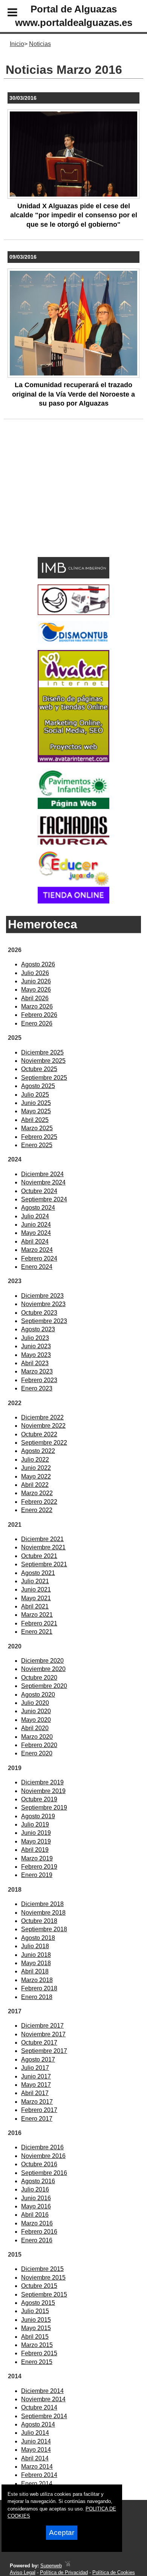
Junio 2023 (36, 1346)
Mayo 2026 (36, 990)
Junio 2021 (36, 1589)
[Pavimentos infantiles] (73, 807)
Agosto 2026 (38, 964)
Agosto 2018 (38, 1938)
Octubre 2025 (39, 1069)
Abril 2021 (35, 1606)
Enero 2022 (37, 1510)
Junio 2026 (36, 981)
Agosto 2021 (38, 1573)
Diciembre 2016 (42, 2147)
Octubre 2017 (39, 2043)
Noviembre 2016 (43, 2156)
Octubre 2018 (39, 1921)
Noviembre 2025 (43, 1061)
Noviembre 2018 (43, 1913)
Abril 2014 (35, 2458)
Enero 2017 (37, 2119)
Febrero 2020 (39, 1745)
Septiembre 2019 (44, 1808)
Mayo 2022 (36, 1476)
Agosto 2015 (38, 2303)
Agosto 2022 (38, 1451)
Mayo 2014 (36, 2450)
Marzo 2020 (37, 1737)
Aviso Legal (23, 2572)
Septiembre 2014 (44, 2416)
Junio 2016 (36, 2198)
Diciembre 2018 (42, 1904)
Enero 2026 (37, 1023)
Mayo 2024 (36, 1233)
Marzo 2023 (37, 1371)
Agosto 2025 (38, 1086)
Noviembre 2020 (43, 1669)
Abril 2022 (35, 1485)
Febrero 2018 (39, 1988)
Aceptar (62, 2533)
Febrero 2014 (39, 2475)
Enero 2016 (37, 2240)
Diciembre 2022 (42, 1417)
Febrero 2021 (39, 1623)
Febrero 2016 (39, 2232)
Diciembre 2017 (42, 2026)
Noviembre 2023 (43, 1304)
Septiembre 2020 (44, 1686)
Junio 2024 (36, 1225)
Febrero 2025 (39, 1137)
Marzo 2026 (37, 1006)
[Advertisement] (62, 500)
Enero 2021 (37, 1632)
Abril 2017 (35, 2093)
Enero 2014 (37, 2484)
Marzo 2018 (37, 1980)
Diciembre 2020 (42, 1661)
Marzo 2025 (37, 1128)
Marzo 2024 (37, 1250)
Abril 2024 (35, 1241)
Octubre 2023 (39, 1313)
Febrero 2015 (39, 2353)
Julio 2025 (35, 1095)
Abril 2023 (35, 1363)
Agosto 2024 (38, 1208)
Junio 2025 (36, 1103)
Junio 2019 (36, 1833)
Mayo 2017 (36, 2085)
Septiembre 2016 (44, 2173)
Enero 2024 (37, 1267)
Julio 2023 (35, 1338)
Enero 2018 (37, 1997)
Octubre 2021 (39, 1556)
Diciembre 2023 (42, 1296)
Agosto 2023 (38, 1329)
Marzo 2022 (37, 1493)
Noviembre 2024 (43, 1182)
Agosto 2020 (38, 1695)
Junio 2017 (36, 2076)
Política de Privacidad (64, 2572)
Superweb (51, 2566)
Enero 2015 (37, 2362)
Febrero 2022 (39, 1502)
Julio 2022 (35, 1460)
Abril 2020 (35, 1728)
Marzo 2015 (37, 2345)
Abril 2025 (35, 1120)
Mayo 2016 (36, 2206)
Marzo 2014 (37, 2467)
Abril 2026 (35, 998)
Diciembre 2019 (42, 1782)
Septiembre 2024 (44, 1199)
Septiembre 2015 (44, 2294)
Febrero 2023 (39, 1380)
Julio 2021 (35, 1581)
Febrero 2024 (39, 1258)
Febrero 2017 (39, 2110)
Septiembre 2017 (44, 2051)
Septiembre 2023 (44, 1321)
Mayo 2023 (36, 1355)
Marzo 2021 (37, 1615)
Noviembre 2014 (43, 2399)
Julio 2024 (35, 1216)
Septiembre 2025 (44, 1078)
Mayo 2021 (36, 1598)
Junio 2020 (36, 1711)
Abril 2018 (35, 1971)
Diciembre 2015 (42, 2269)
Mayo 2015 (36, 2328)
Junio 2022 (36, 1468)
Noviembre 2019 (43, 1791)
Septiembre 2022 (44, 1443)
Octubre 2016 (39, 2164)
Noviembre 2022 (43, 1426)
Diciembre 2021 (42, 1539)
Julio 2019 (35, 1824)
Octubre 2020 (39, 1678)
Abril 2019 (35, 1850)
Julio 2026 (35, 973)
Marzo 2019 (37, 1858)
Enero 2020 (37, 1753)
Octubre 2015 (39, 2286)
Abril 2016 (35, 2215)
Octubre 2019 (39, 1799)
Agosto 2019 (38, 1816)
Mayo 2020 (36, 1720)
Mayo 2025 (36, 1111)
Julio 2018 (35, 1946)
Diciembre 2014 (42, 2391)
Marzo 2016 (37, 2223)
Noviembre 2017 (43, 2034)
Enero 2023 (37, 1388)
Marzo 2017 (37, 2102)
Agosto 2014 (38, 2424)
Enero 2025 (37, 1145)
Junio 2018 (36, 1955)
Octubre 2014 (39, 2407)
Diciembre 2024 (42, 1174)
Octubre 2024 (39, 1191)
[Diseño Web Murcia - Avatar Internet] (67, 2566)
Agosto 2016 (38, 2181)
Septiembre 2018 (44, 1929)
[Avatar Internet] (73, 760)
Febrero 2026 (39, 1015)
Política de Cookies (114, 2572)
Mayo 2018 (36, 1963)
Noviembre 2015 (43, 2278)
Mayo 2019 (36, 1841)
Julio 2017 (35, 2068)
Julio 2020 (35, 1703)
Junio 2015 (36, 2320)
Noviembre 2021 (43, 1547)
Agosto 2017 (38, 2059)
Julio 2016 (35, 2189)
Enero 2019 (37, 1875)
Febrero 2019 (39, 1867)
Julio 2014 (35, 2433)
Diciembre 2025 (42, 1052)
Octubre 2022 (39, 1434)
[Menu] (6, 14)
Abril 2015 (35, 2337)
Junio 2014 (36, 2441)
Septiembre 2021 (44, 1564)
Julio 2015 (35, 2311)
